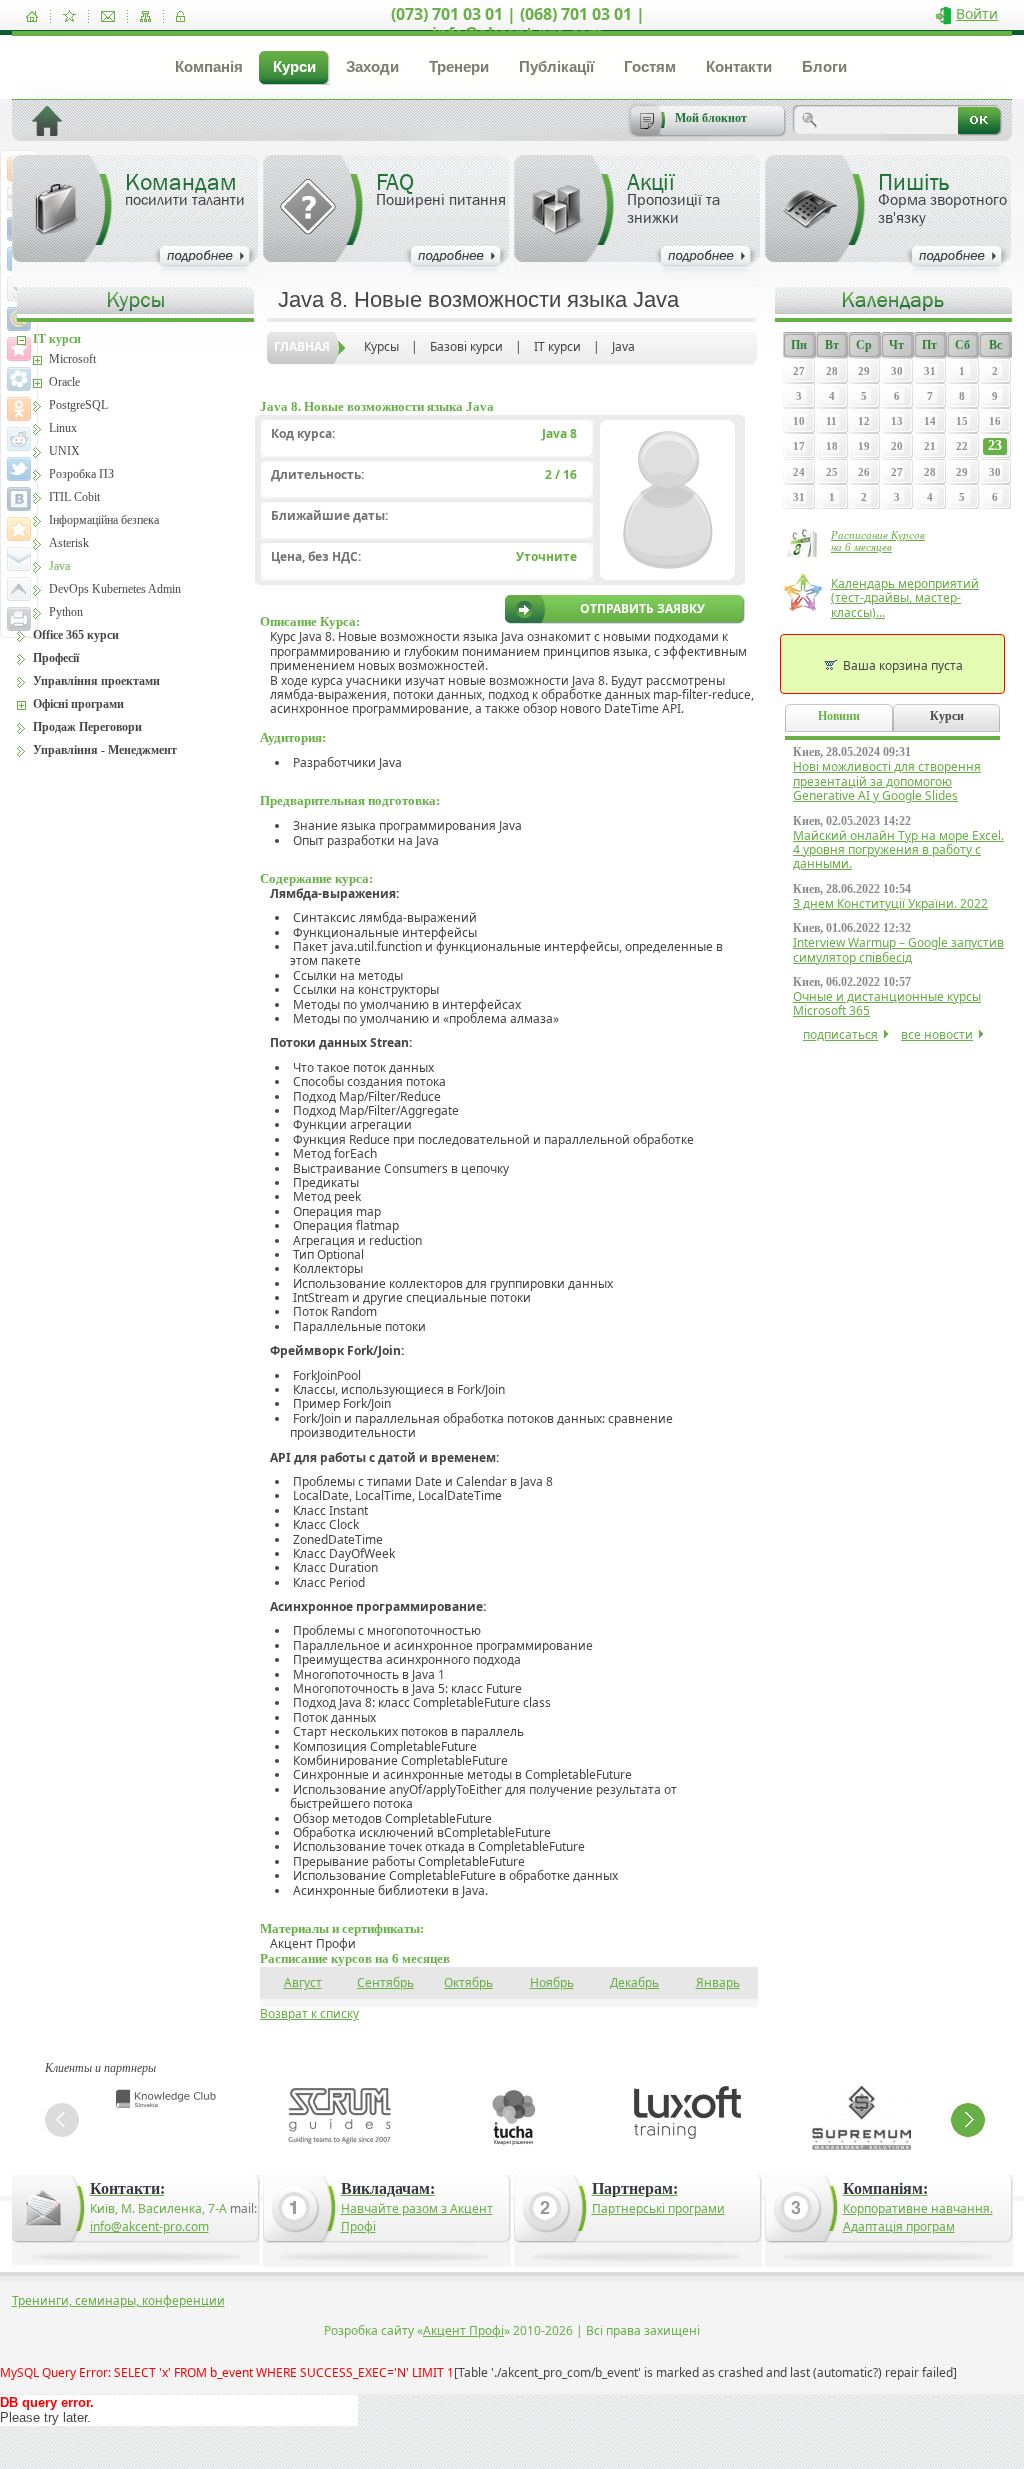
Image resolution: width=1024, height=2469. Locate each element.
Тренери (459, 66)
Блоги (824, 66)
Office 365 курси (76, 635)
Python (66, 612)
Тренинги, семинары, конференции (118, 2300)
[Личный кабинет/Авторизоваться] (180, 16)
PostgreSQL (78, 405)
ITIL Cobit (74, 497)
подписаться (840, 1034)
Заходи (372, 66)
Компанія (209, 66)
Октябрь (468, 1982)
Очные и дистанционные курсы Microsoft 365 (887, 1003)
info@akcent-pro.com (149, 2226)
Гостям (650, 66)
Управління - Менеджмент (105, 750)
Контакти (739, 66)
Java (623, 346)
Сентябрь (385, 1982)
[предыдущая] (62, 2120)
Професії (56, 658)
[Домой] (32, 16)
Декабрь (634, 1982)
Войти (977, 13)
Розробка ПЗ (81, 474)
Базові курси (466, 346)
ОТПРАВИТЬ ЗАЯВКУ (642, 609)
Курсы (381, 346)
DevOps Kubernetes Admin (115, 589)
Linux (63, 428)
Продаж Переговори (87, 727)
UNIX (64, 451)
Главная (302, 346)
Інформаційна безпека (104, 520)
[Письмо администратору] (108, 16)
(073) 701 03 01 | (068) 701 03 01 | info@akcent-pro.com (518, 23)
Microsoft (72, 359)
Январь (718, 1982)
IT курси (557, 346)
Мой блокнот (711, 118)
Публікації (556, 66)
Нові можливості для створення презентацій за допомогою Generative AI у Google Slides (887, 781)
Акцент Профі (463, 2330)
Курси (294, 66)
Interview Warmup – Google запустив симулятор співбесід (898, 949)
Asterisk (69, 543)
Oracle (64, 382)
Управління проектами (96, 681)
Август (303, 1982)
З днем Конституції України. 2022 (890, 903)
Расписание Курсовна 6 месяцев (878, 541)
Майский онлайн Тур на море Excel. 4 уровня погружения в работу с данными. (898, 850)
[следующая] (968, 2120)
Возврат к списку (309, 2013)
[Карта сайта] (145, 16)
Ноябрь (552, 1982)
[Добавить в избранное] (69, 16)
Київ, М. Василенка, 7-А (158, 2208)
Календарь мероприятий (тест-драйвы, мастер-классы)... (905, 598)
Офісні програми (78, 704)
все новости (937, 1034)
